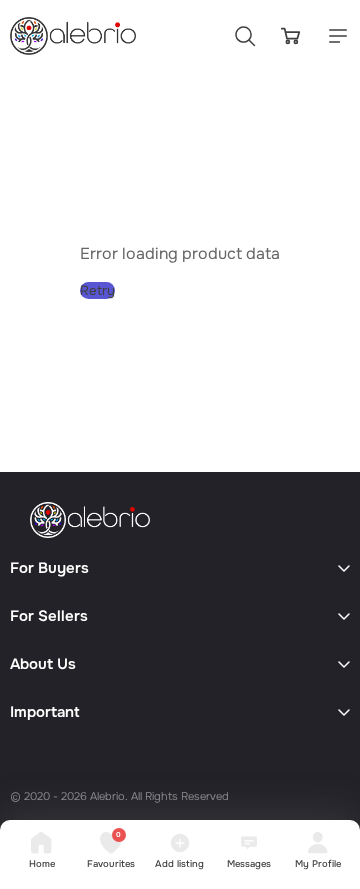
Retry (97, 290)
